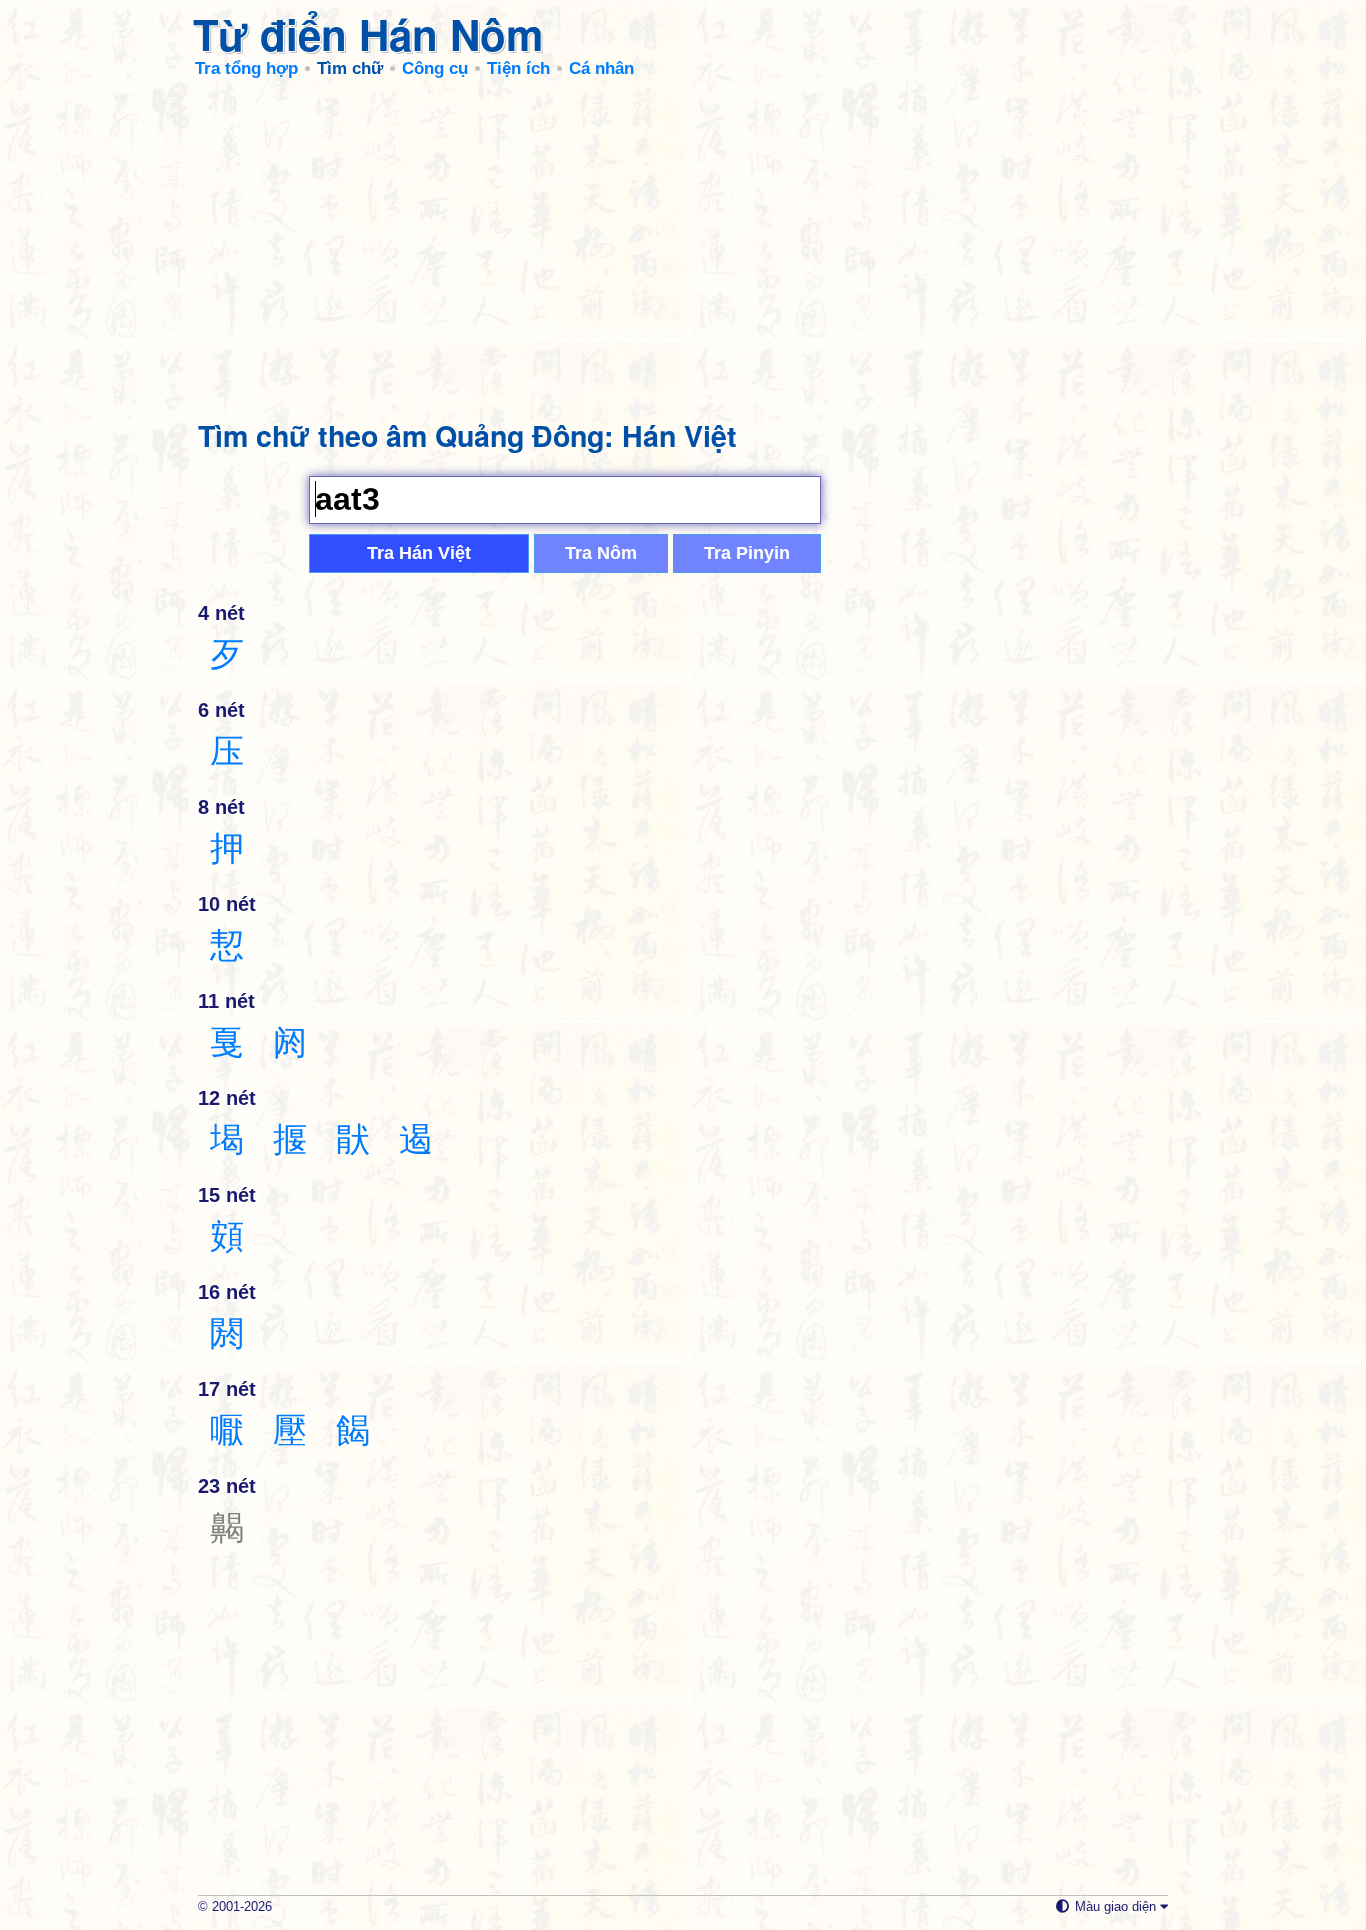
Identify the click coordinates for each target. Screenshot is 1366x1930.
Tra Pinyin (747, 553)
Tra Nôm (601, 553)
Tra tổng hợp (246, 68)
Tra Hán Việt (419, 553)
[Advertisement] (683, 240)
